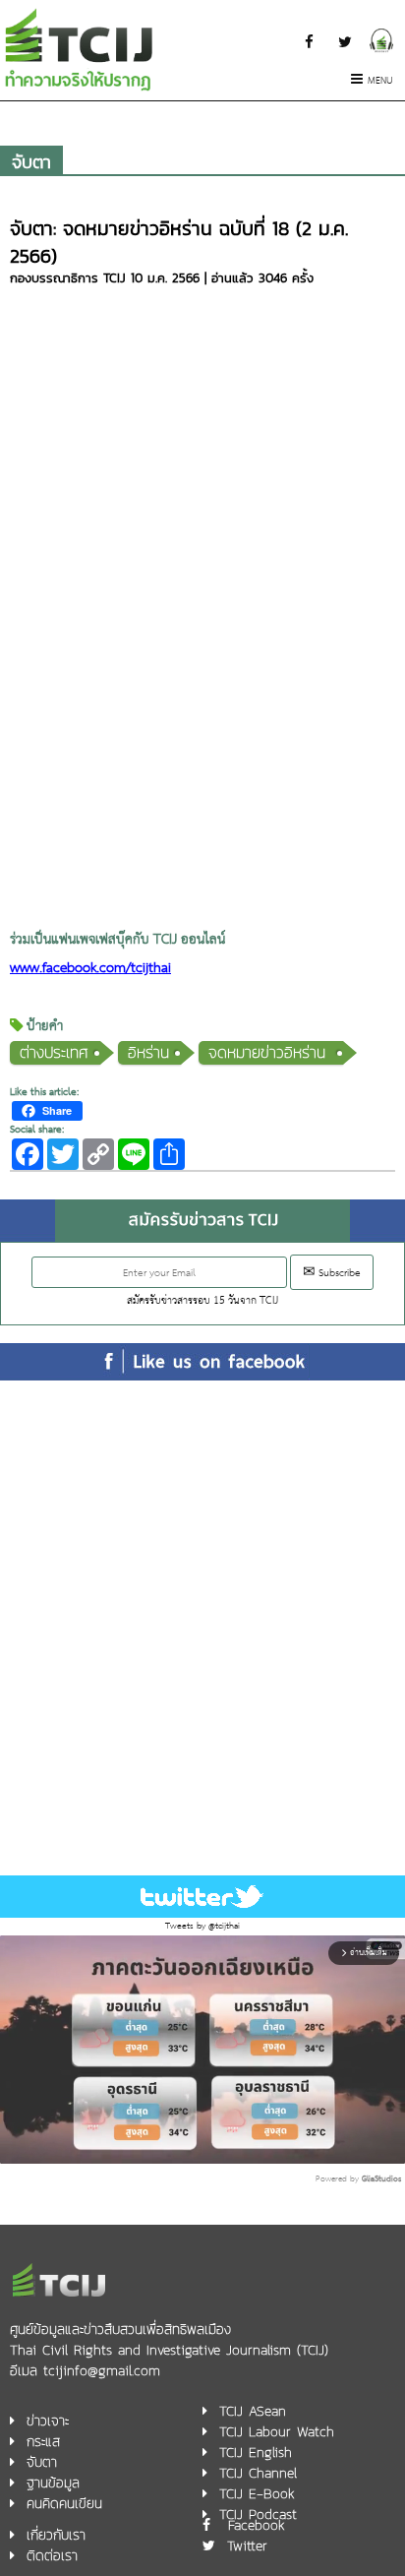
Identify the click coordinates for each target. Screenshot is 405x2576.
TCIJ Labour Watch (277, 2432)
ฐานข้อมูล (53, 2483)
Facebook (257, 2525)
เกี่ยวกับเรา (56, 2535)
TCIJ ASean (253, 2411)
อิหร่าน (148, 1052)
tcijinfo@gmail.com (102, 2371)
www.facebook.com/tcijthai (90, 969)
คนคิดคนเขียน (64, 2504)
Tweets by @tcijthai (202, 1926)
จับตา (31, 162)
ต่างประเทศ (54, 1052)
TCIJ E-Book (257, 2494)
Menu (380, 81)
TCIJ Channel (258, 2473)
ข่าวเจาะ (48, 2421)
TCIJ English (256, 2453)
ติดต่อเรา (52, 2556)
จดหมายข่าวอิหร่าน (270, 1052)
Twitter (247, 2546)
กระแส (43, 2442)
